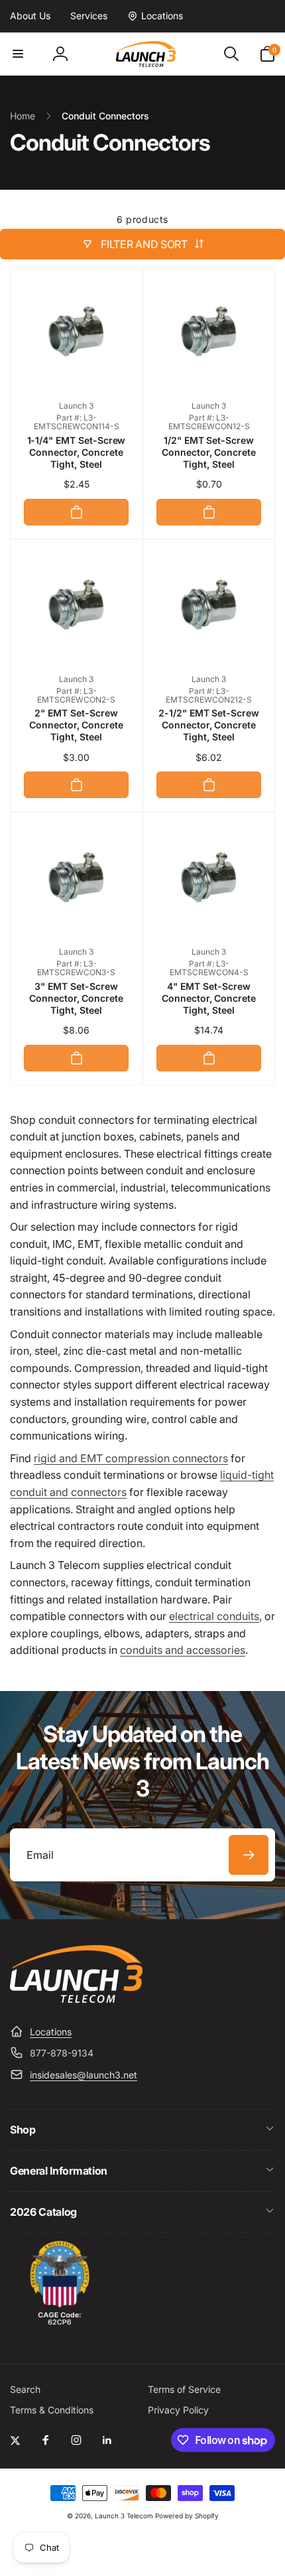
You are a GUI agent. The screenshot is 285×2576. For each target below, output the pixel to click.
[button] (18, 54)
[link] (30, 16)
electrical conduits (214, 1616)
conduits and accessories (183, 1650)
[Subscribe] (249, 1855)
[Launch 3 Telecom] (76, 1999)
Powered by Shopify (187, 2516)
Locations (51, 2032)
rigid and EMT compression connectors (131, 1458)
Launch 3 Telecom (124, 2516)
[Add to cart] (76, 512)
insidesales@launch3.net (84, 2075)
